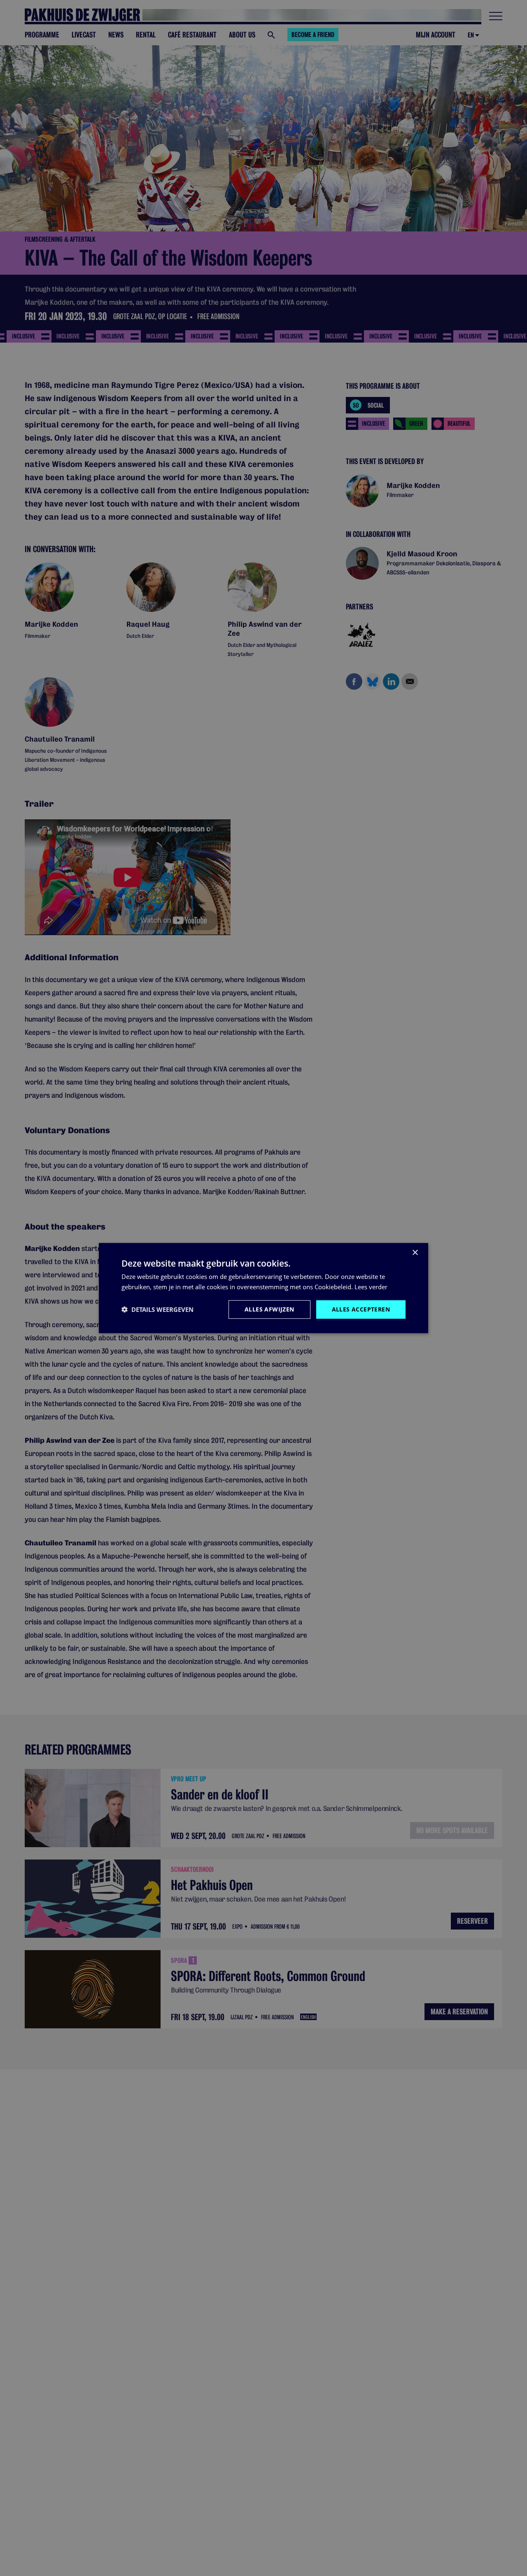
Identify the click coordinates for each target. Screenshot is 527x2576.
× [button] (415, 1253)
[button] (157, 1309)
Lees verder (371, 1287)
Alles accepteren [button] (361, 1309)
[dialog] (263, 1288)
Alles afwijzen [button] (269, 1309)
